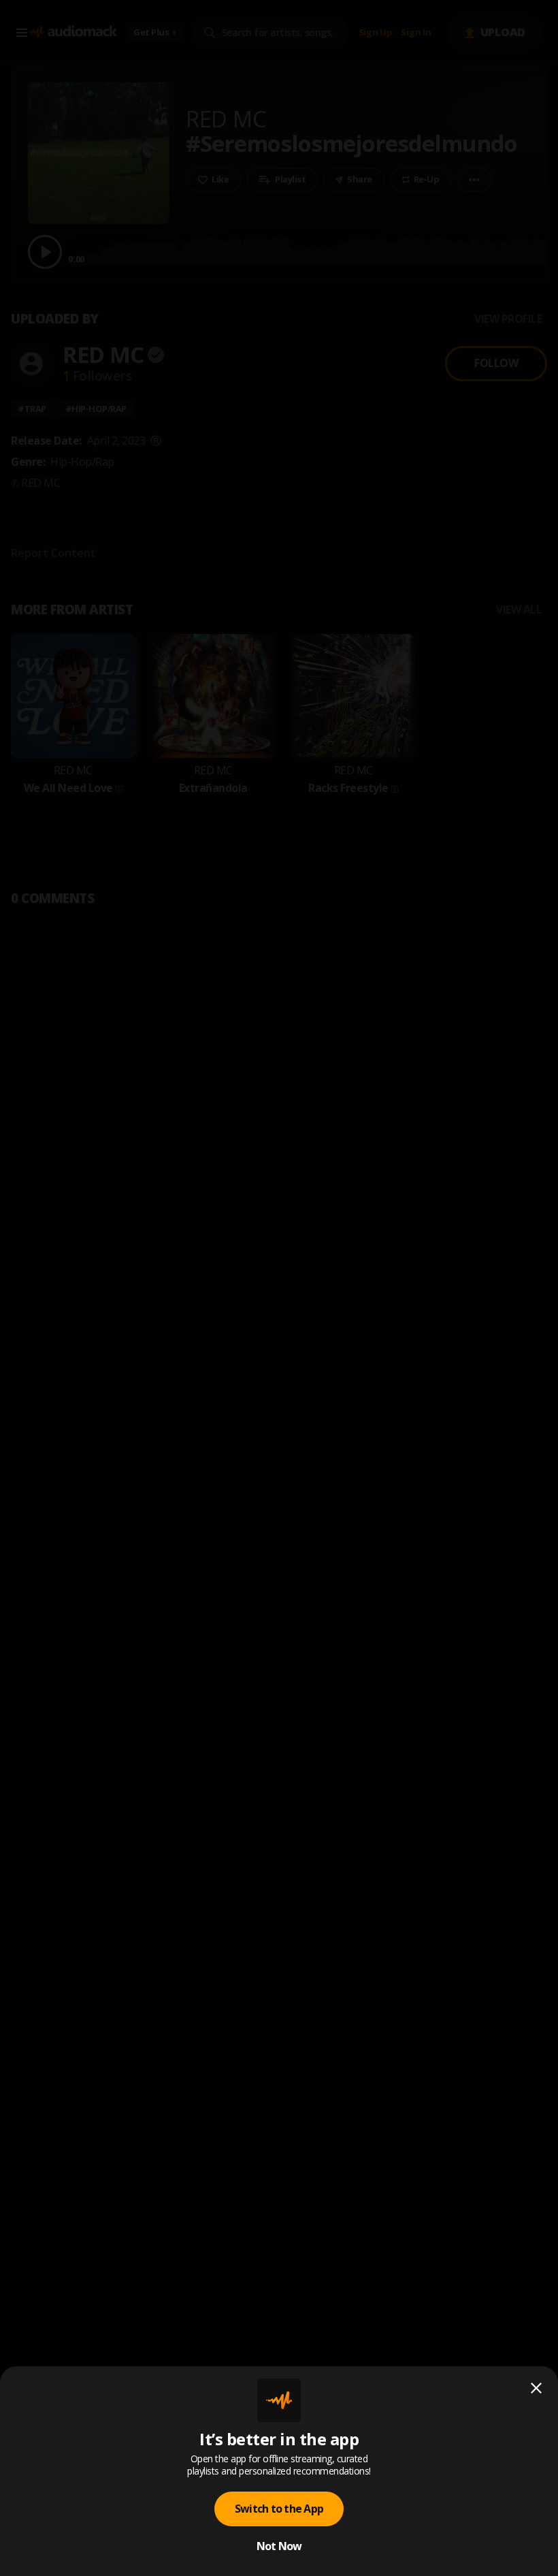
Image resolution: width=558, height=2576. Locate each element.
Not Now (279, 2546)
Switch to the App (279, 2509)
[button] (279, 1288)
